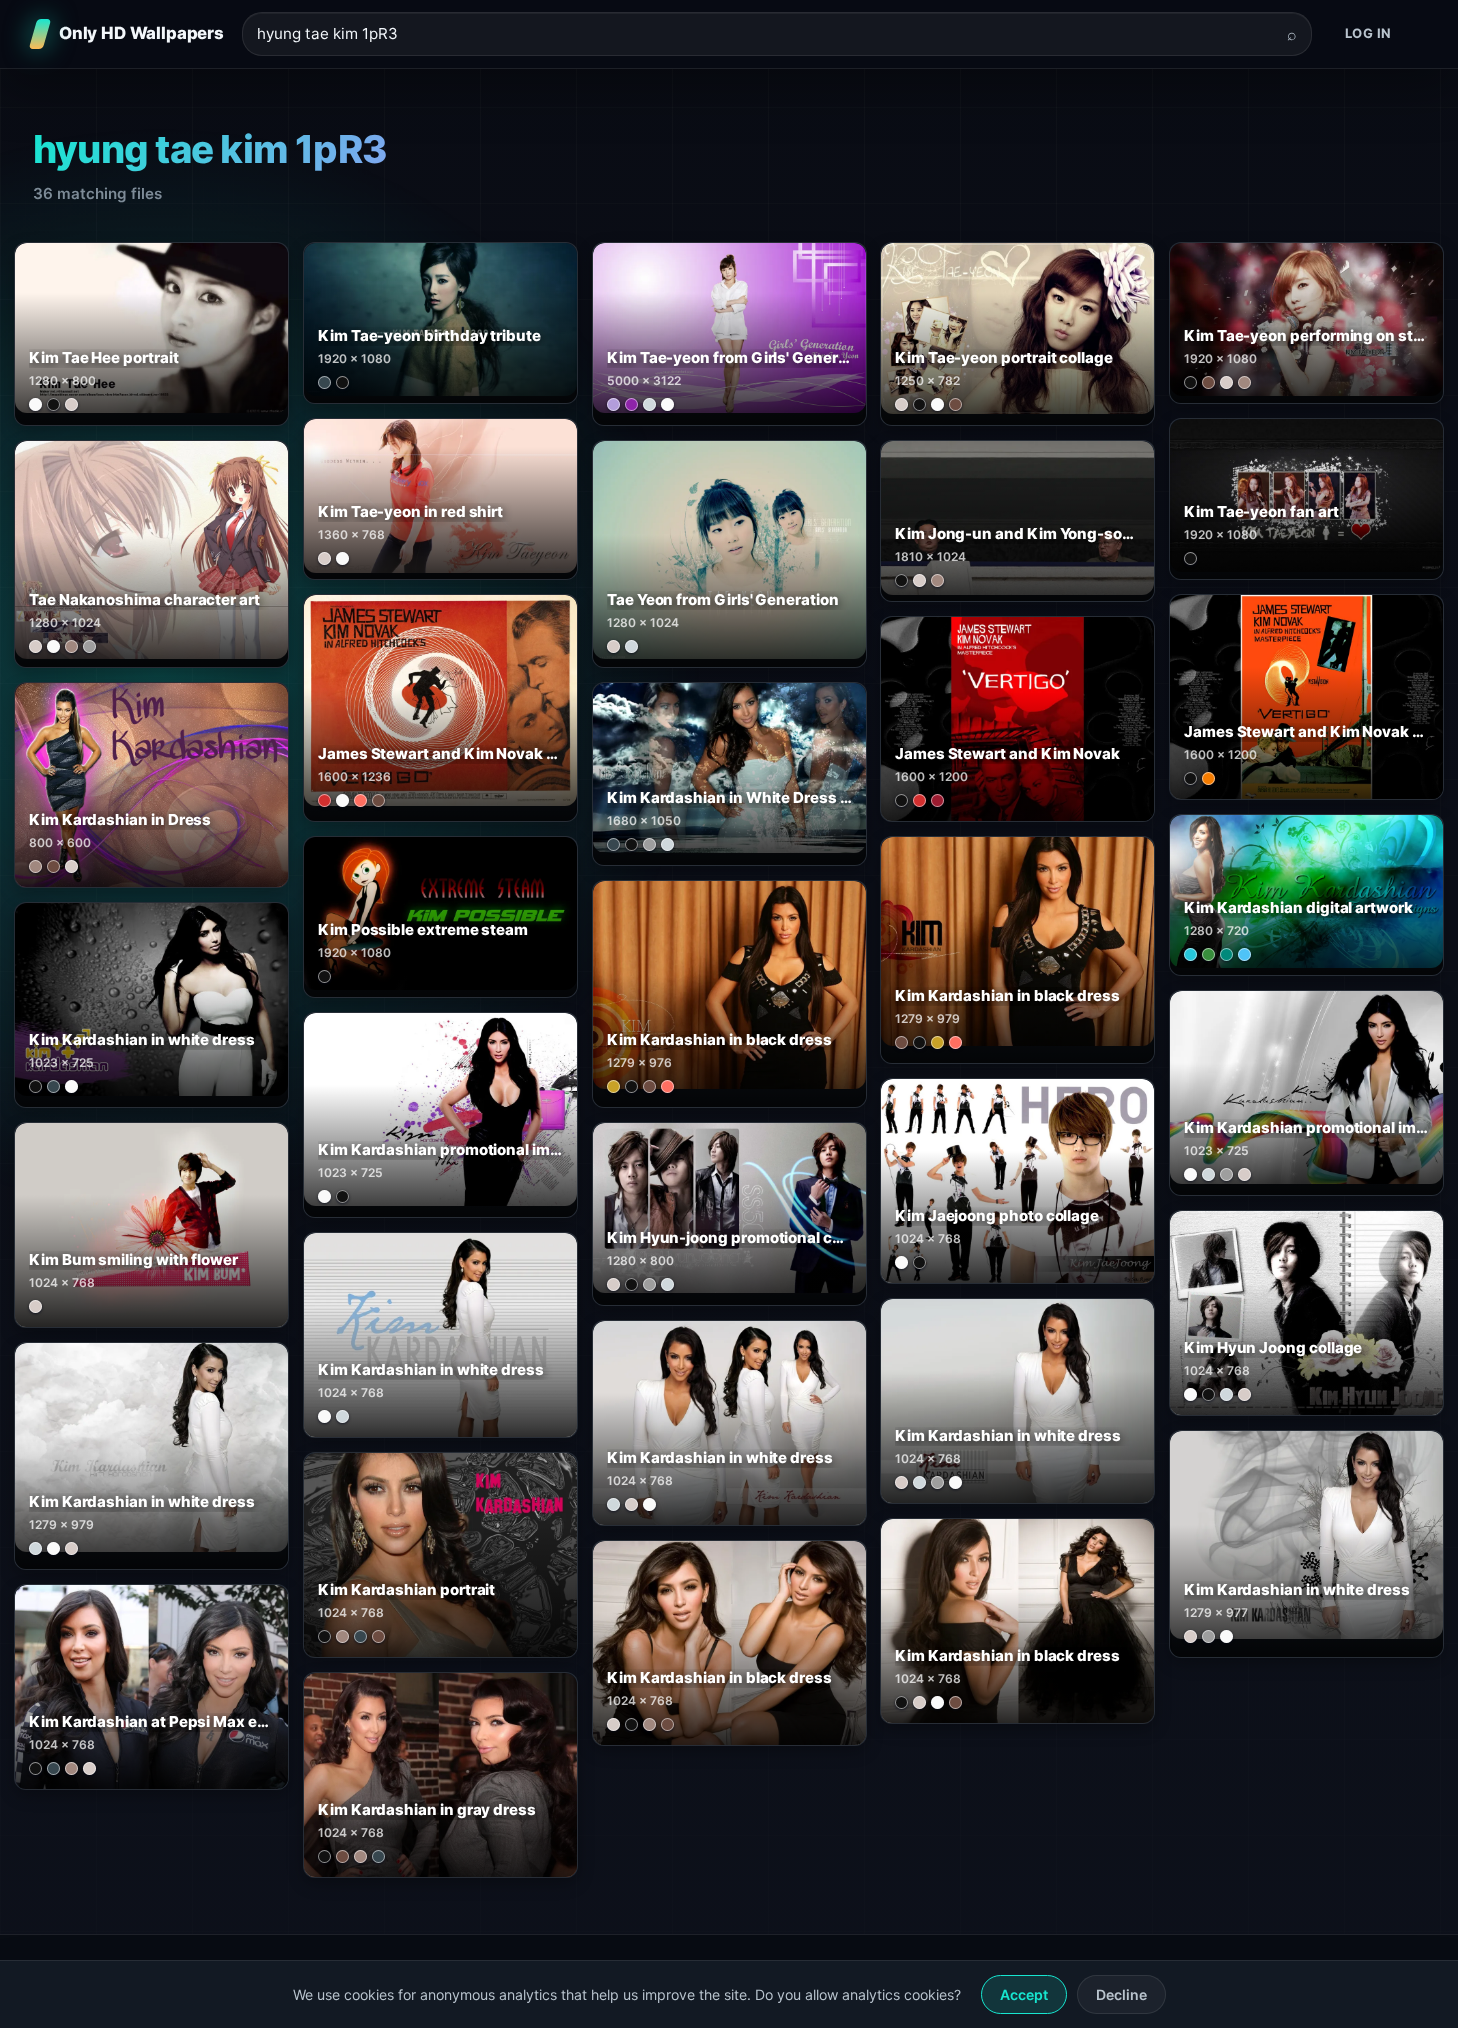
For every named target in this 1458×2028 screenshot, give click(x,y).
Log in (1368, 33)
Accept (1024, 1994)
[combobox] (765, 34)
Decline (1121, 1994)
